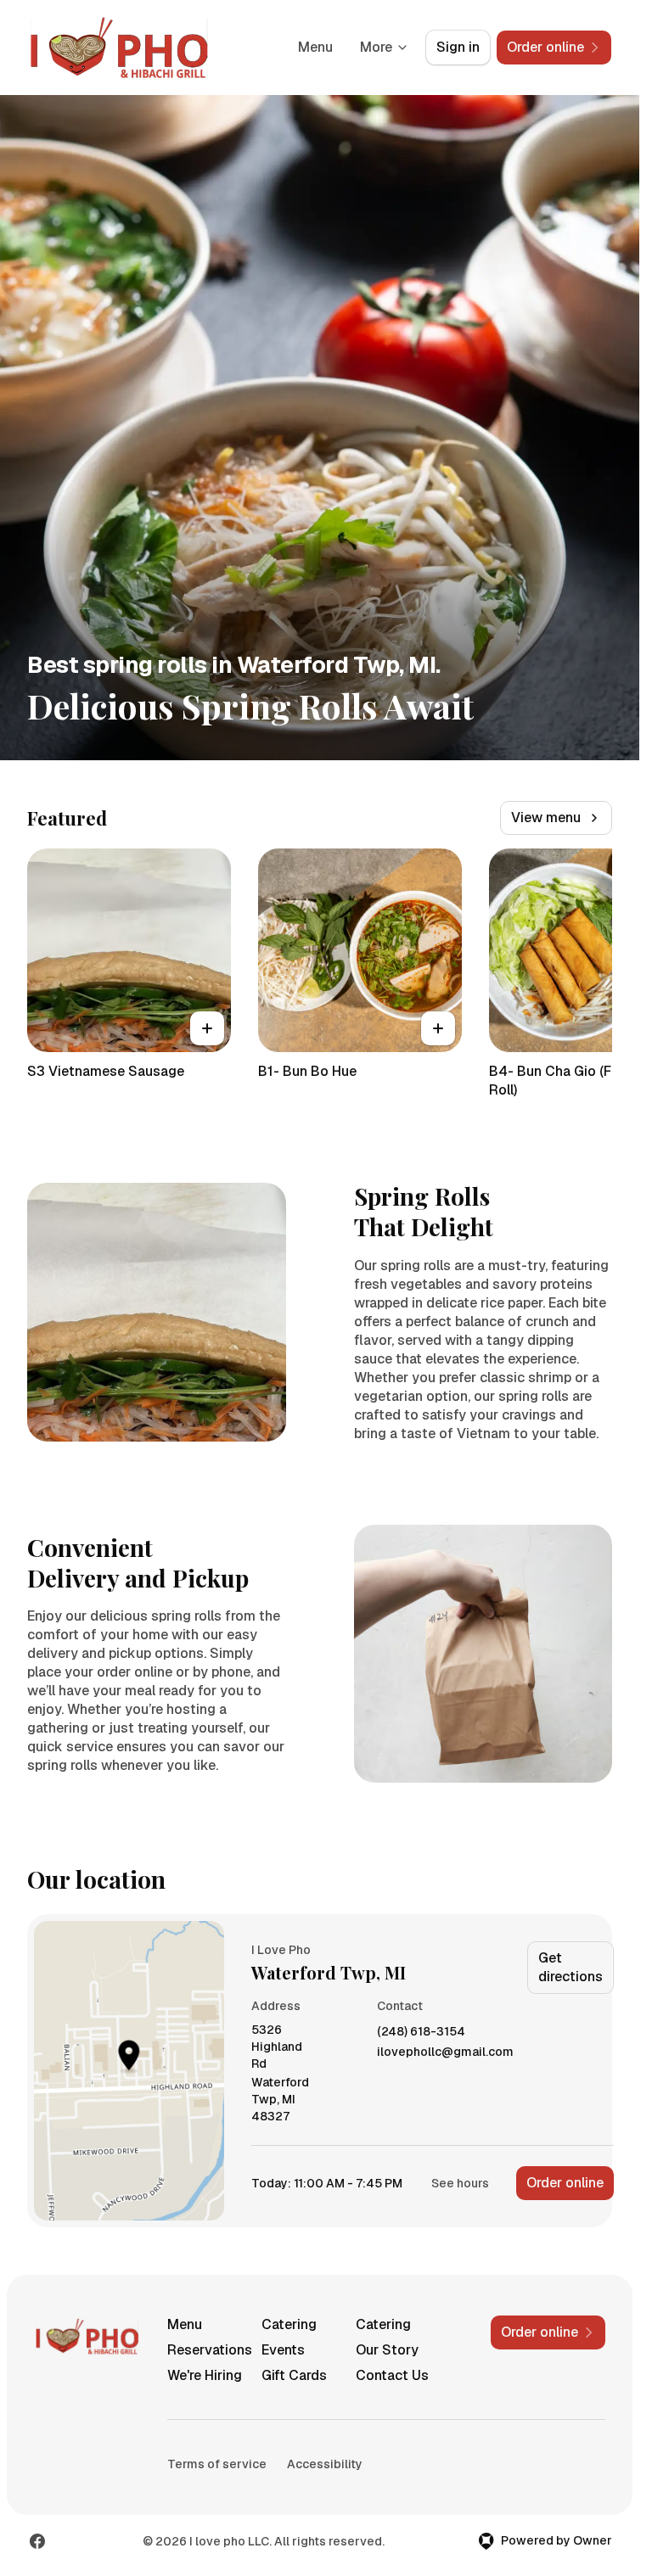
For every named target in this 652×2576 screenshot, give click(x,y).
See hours (460, 2183)
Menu (315, 47)
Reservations (208, 2350)
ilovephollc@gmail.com (445, 2052)
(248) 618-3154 (421, 2032)
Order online (565, 2183)
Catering (289, 2324)
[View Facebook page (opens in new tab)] (37, 2541)
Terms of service (217, 2464)
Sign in (458, 47)
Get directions (570, 1967)
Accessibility (325, 2464)
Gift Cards (294, 2375)
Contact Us (392, 2375)
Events (283, 2350)
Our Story (387, 2350)
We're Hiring (205, 2375)
